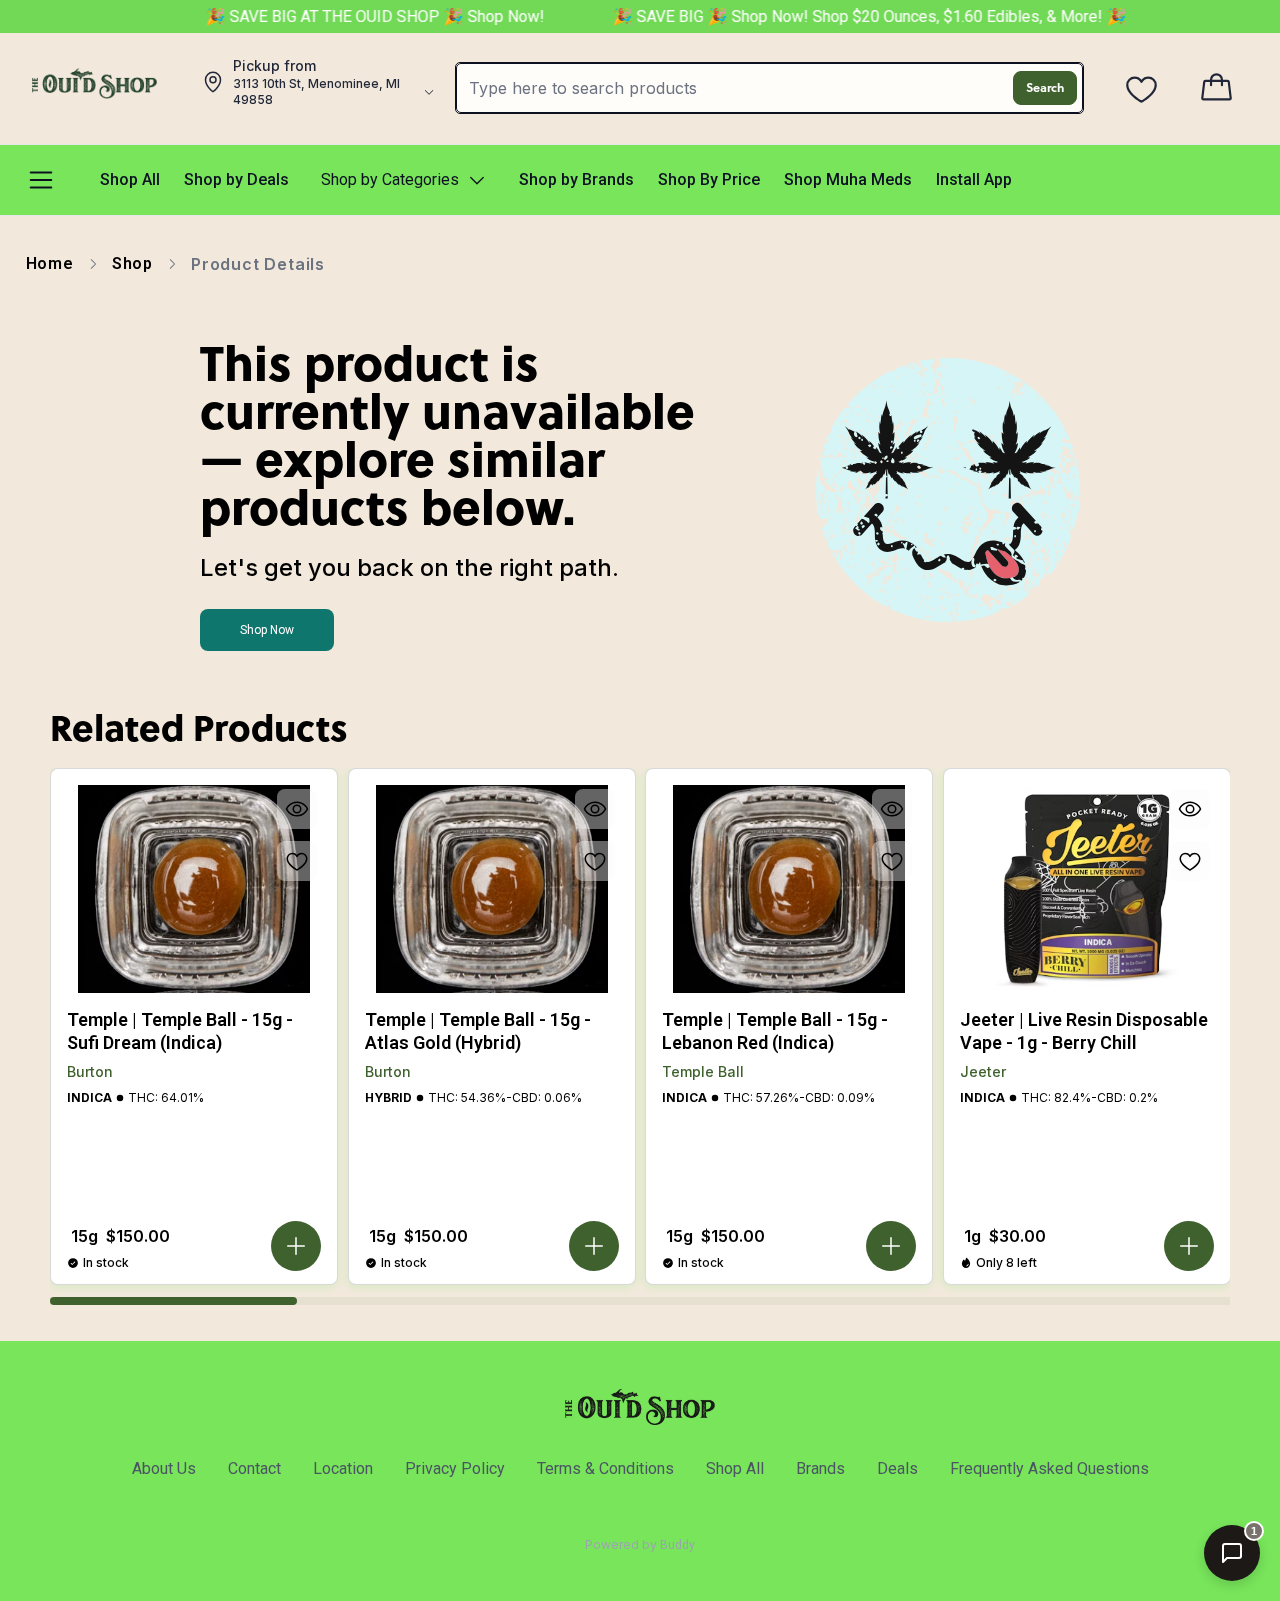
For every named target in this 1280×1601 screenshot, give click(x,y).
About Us (164, 1468)
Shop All (735, 1468)
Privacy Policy (455, 1468)
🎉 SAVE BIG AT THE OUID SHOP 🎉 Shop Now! (359, 16)
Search (1045, 87)
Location (343, 1468)
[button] (296, 1246)
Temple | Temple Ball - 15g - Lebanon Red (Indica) (775, 1031)
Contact (254, 1468)
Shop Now (267, 630)
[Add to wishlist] (297, 861)
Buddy (677, 1545)
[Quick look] (297, 809)
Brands (820, 1468)
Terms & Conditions (605, 1468)
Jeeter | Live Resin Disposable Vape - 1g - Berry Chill (1084, 1031)
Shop (132, 263)
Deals (897, 1468)
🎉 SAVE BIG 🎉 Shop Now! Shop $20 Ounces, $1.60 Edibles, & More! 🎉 (852, 16)
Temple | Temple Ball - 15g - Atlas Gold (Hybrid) (478, 1031)
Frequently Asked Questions (1049, 1468)
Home (50, 263)
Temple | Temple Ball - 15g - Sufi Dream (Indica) (180, 1031)
